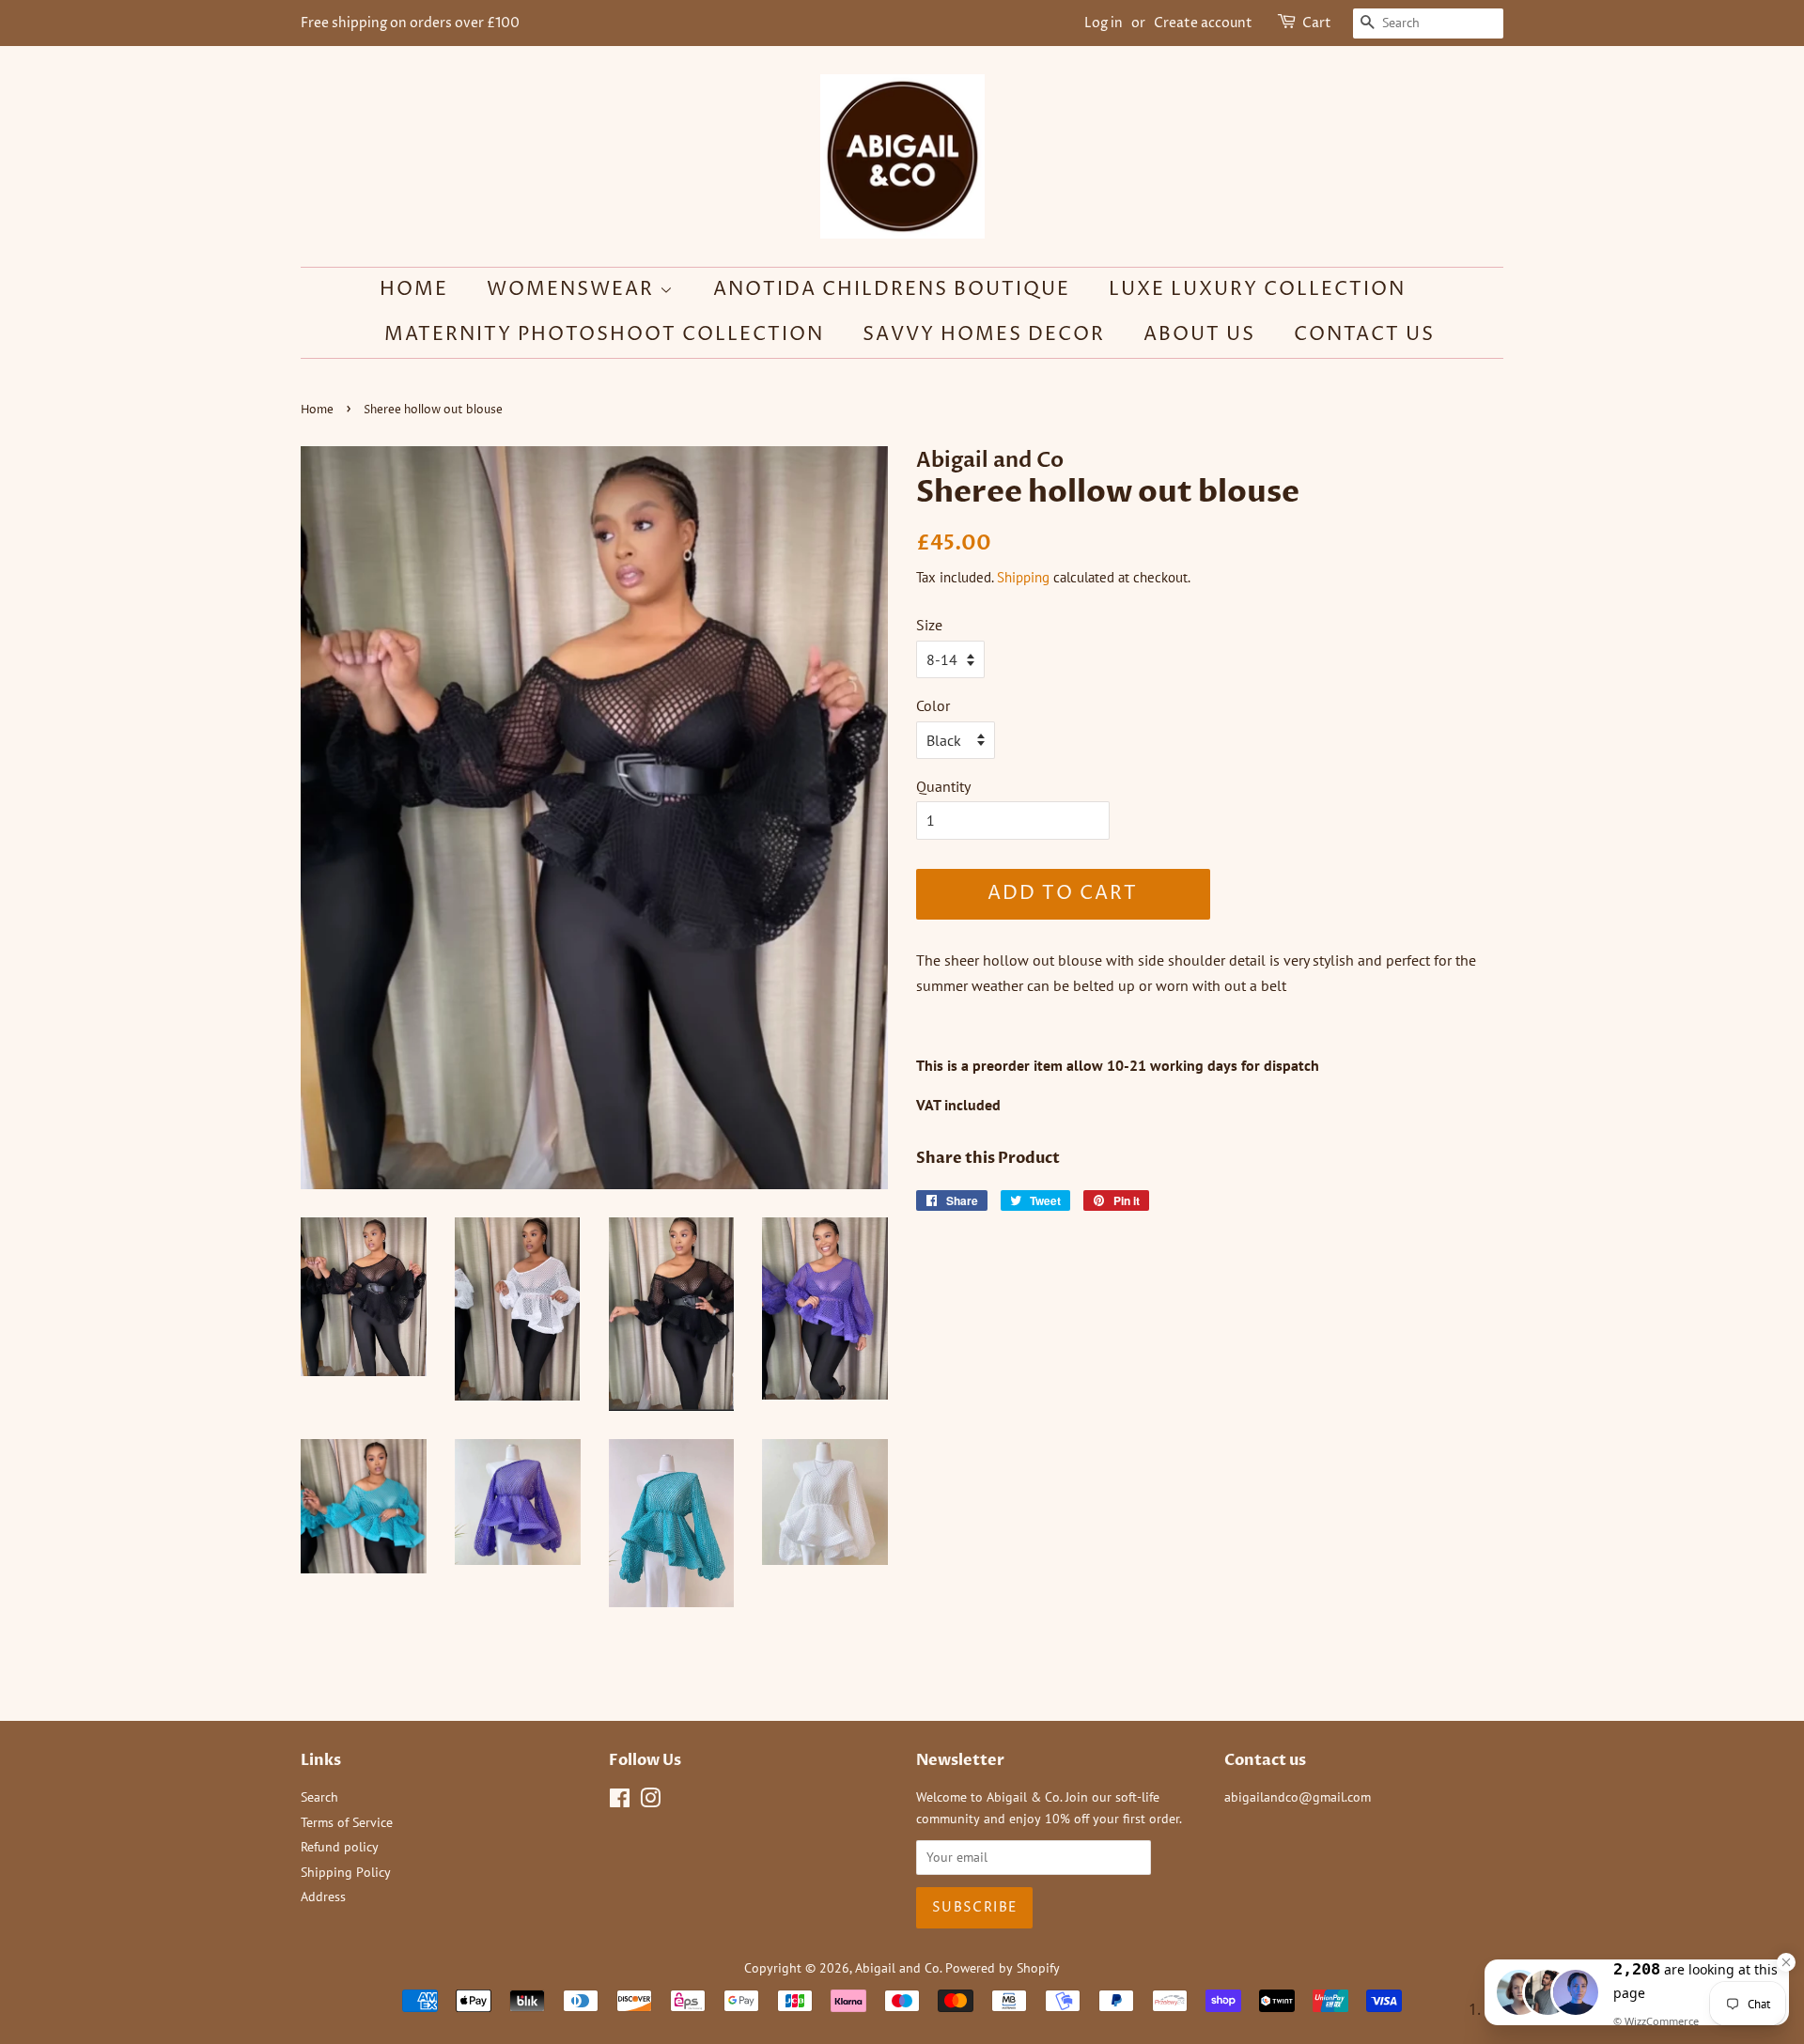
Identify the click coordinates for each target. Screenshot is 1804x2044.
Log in (1104, 23)
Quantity (943, 786)
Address (323, 1897)
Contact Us (1364, 335)
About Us (1199, 335)
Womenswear (573, 290)
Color (933, 705)
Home (414, 290)
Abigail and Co (897, 1968)
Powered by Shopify (1003, 1968)
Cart (1317, 23)
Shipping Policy (346, 1872)
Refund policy (340, 1847)
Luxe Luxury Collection (1257, 290)
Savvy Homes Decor (984, 335)
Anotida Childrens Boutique (892, 290)
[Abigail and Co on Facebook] (620, 1802)
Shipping (1023, 577)
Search (319, 1797)
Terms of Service (347, 1822)
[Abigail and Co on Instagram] (650, 1802)
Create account (1203, 23)
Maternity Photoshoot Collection (604, 335)
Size (929, 625)
